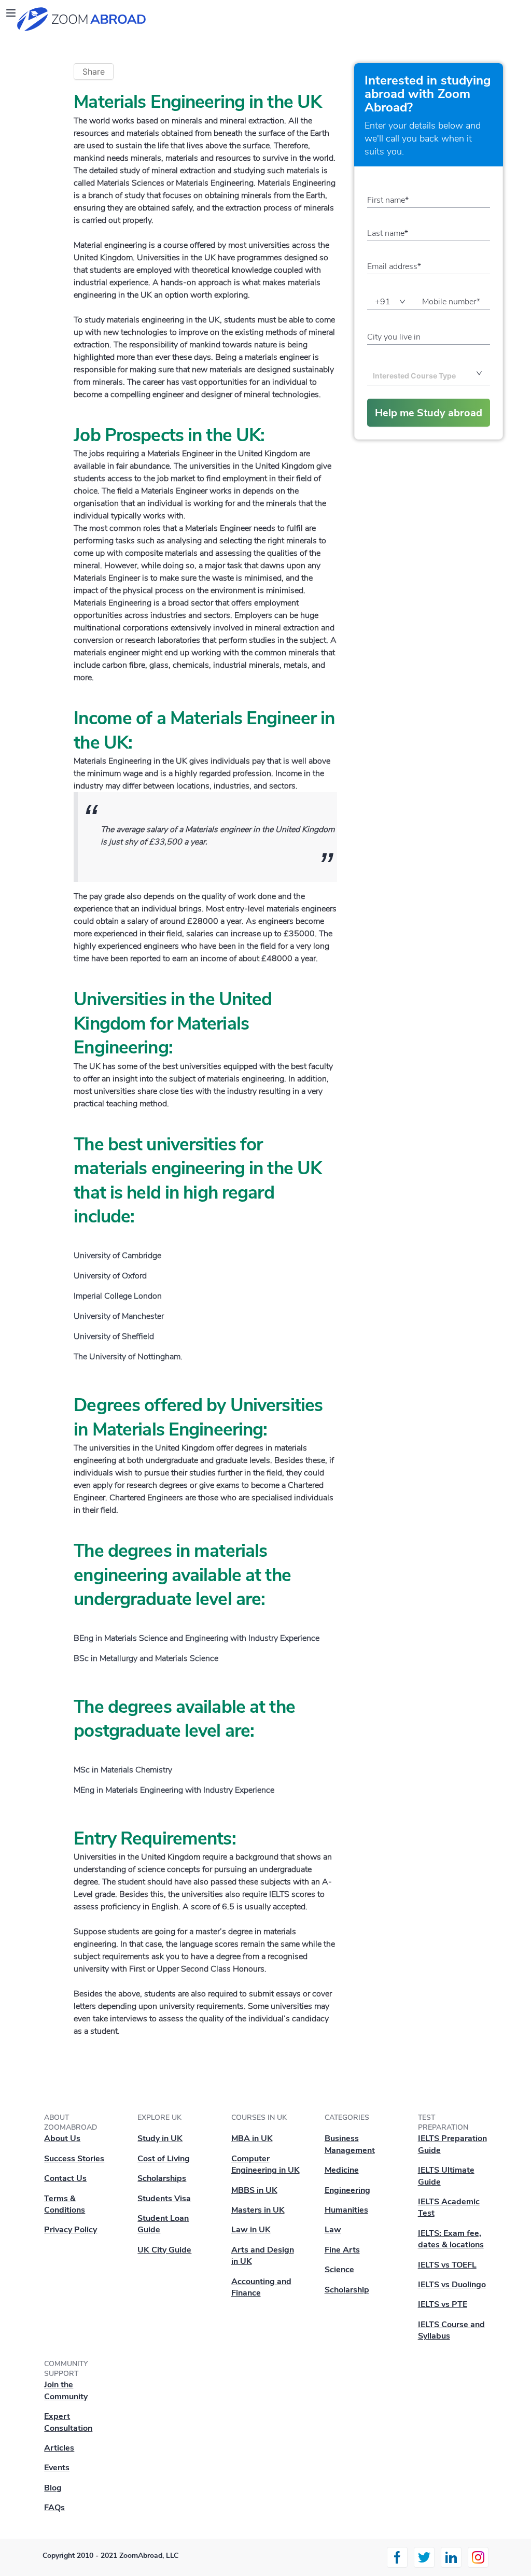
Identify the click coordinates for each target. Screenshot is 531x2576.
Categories (347, 2117)
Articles (59, 2448)
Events (57, 2468)
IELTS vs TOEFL (447, 2265)
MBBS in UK (254, 2190)
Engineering (347, 2190)
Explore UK (159, 2117)
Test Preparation (443, 2122)
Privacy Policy (71, 2230)
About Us (62, 2138)
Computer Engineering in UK (265, 2164)
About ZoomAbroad (71, 2122)
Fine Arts (342, 2250)
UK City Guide (164, 2250)
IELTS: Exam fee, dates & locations (451, 2239)
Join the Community (66, 2390)
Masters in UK (258, 2210)
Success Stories (74, 2159)
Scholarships (162, 2178)
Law (333, 2230)
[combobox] (417, 376)
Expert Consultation (68, 2422)
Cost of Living (164, 2159)
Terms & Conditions (65, 2204)
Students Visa (164, 2199)
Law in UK (251, 2230)
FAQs (54, 2508)
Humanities (346, 2210)
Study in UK (160, 2138)
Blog (53, 2488)
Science (339, 2270)
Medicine (342, 2170)
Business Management (350, 2144)
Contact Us (65, 2178)
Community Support (66, 2369)
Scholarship (347, 2290)
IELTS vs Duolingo (452, 2285)
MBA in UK (252, 2138)
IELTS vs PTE (443, 2304)
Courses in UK (259, 2117)
